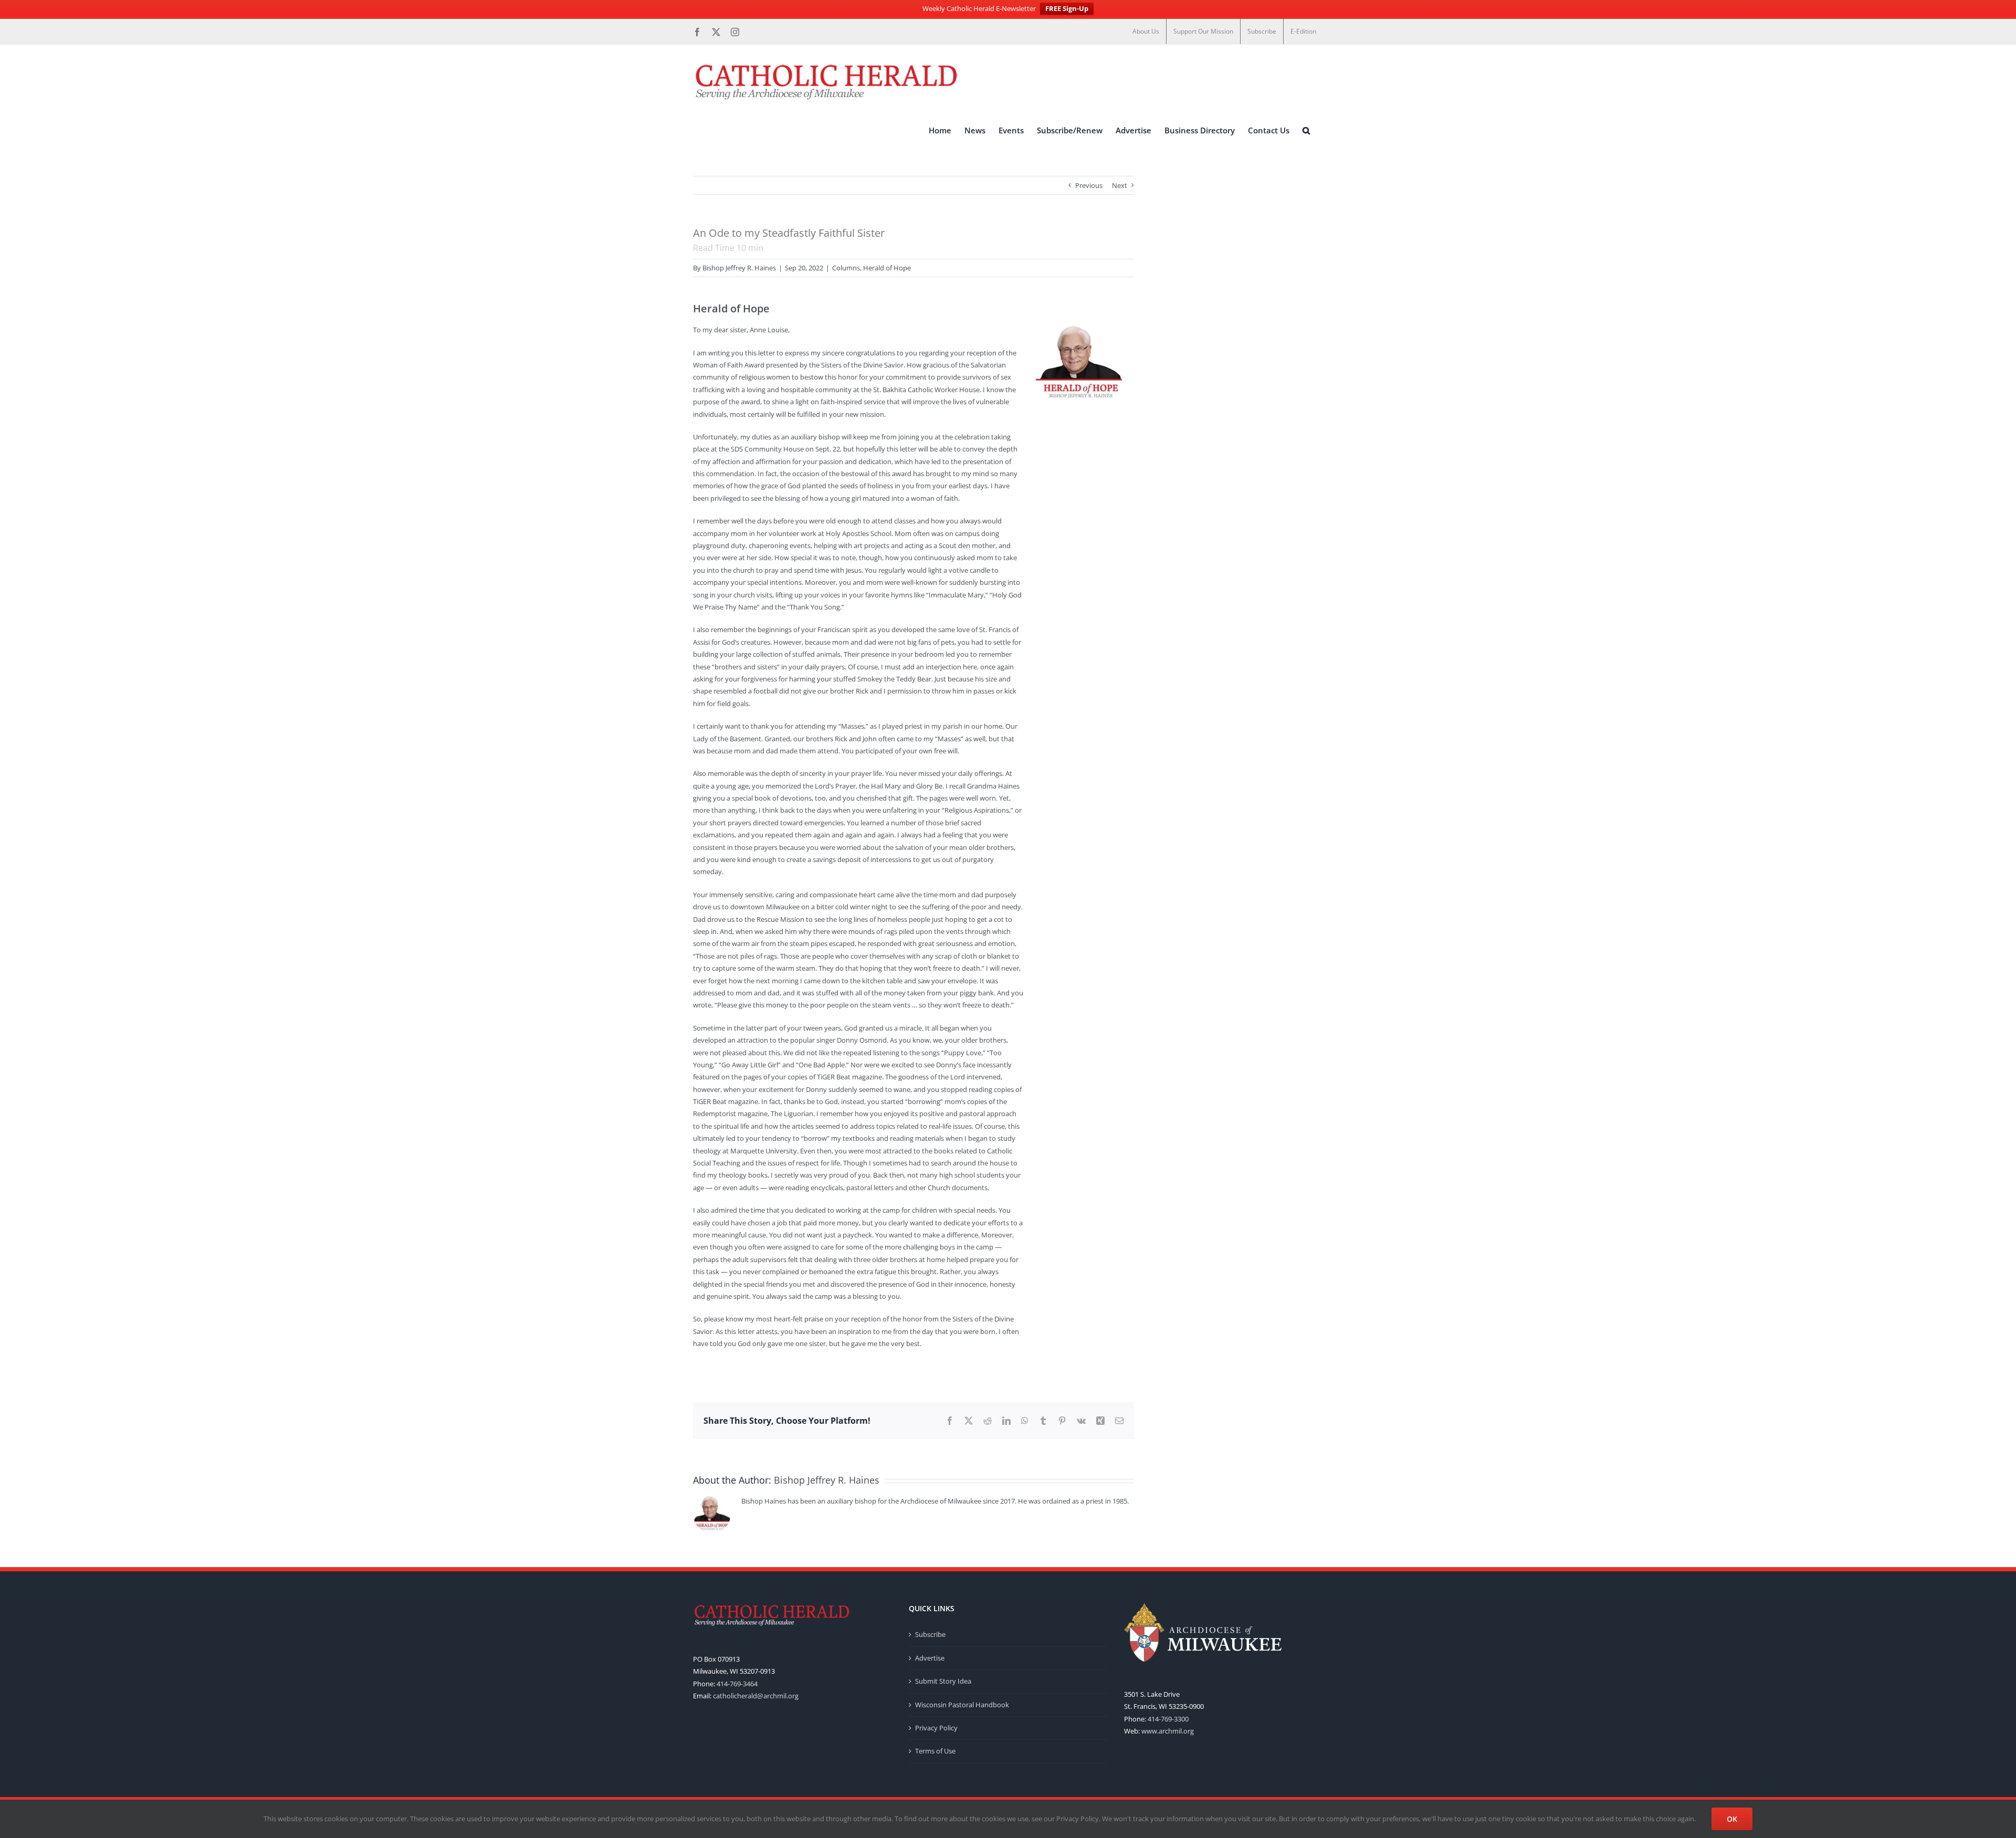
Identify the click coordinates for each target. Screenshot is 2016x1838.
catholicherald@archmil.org (756, 1696)
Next (1120, 185)
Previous (1089, 185)
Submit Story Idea (943, 1681)
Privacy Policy (936, 1728)
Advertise (930, 1658)
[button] (1306, 131)
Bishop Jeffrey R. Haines (739, 268)
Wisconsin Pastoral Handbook (962, 1705)
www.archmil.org (1168, 1731)
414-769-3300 (1168, 1719)
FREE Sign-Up (1067, 8)
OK (1732, 1819)
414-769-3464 (737, 1684)
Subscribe (930, 1634)
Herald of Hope (887, 268)
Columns (846, 268)
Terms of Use (935, 1751)
